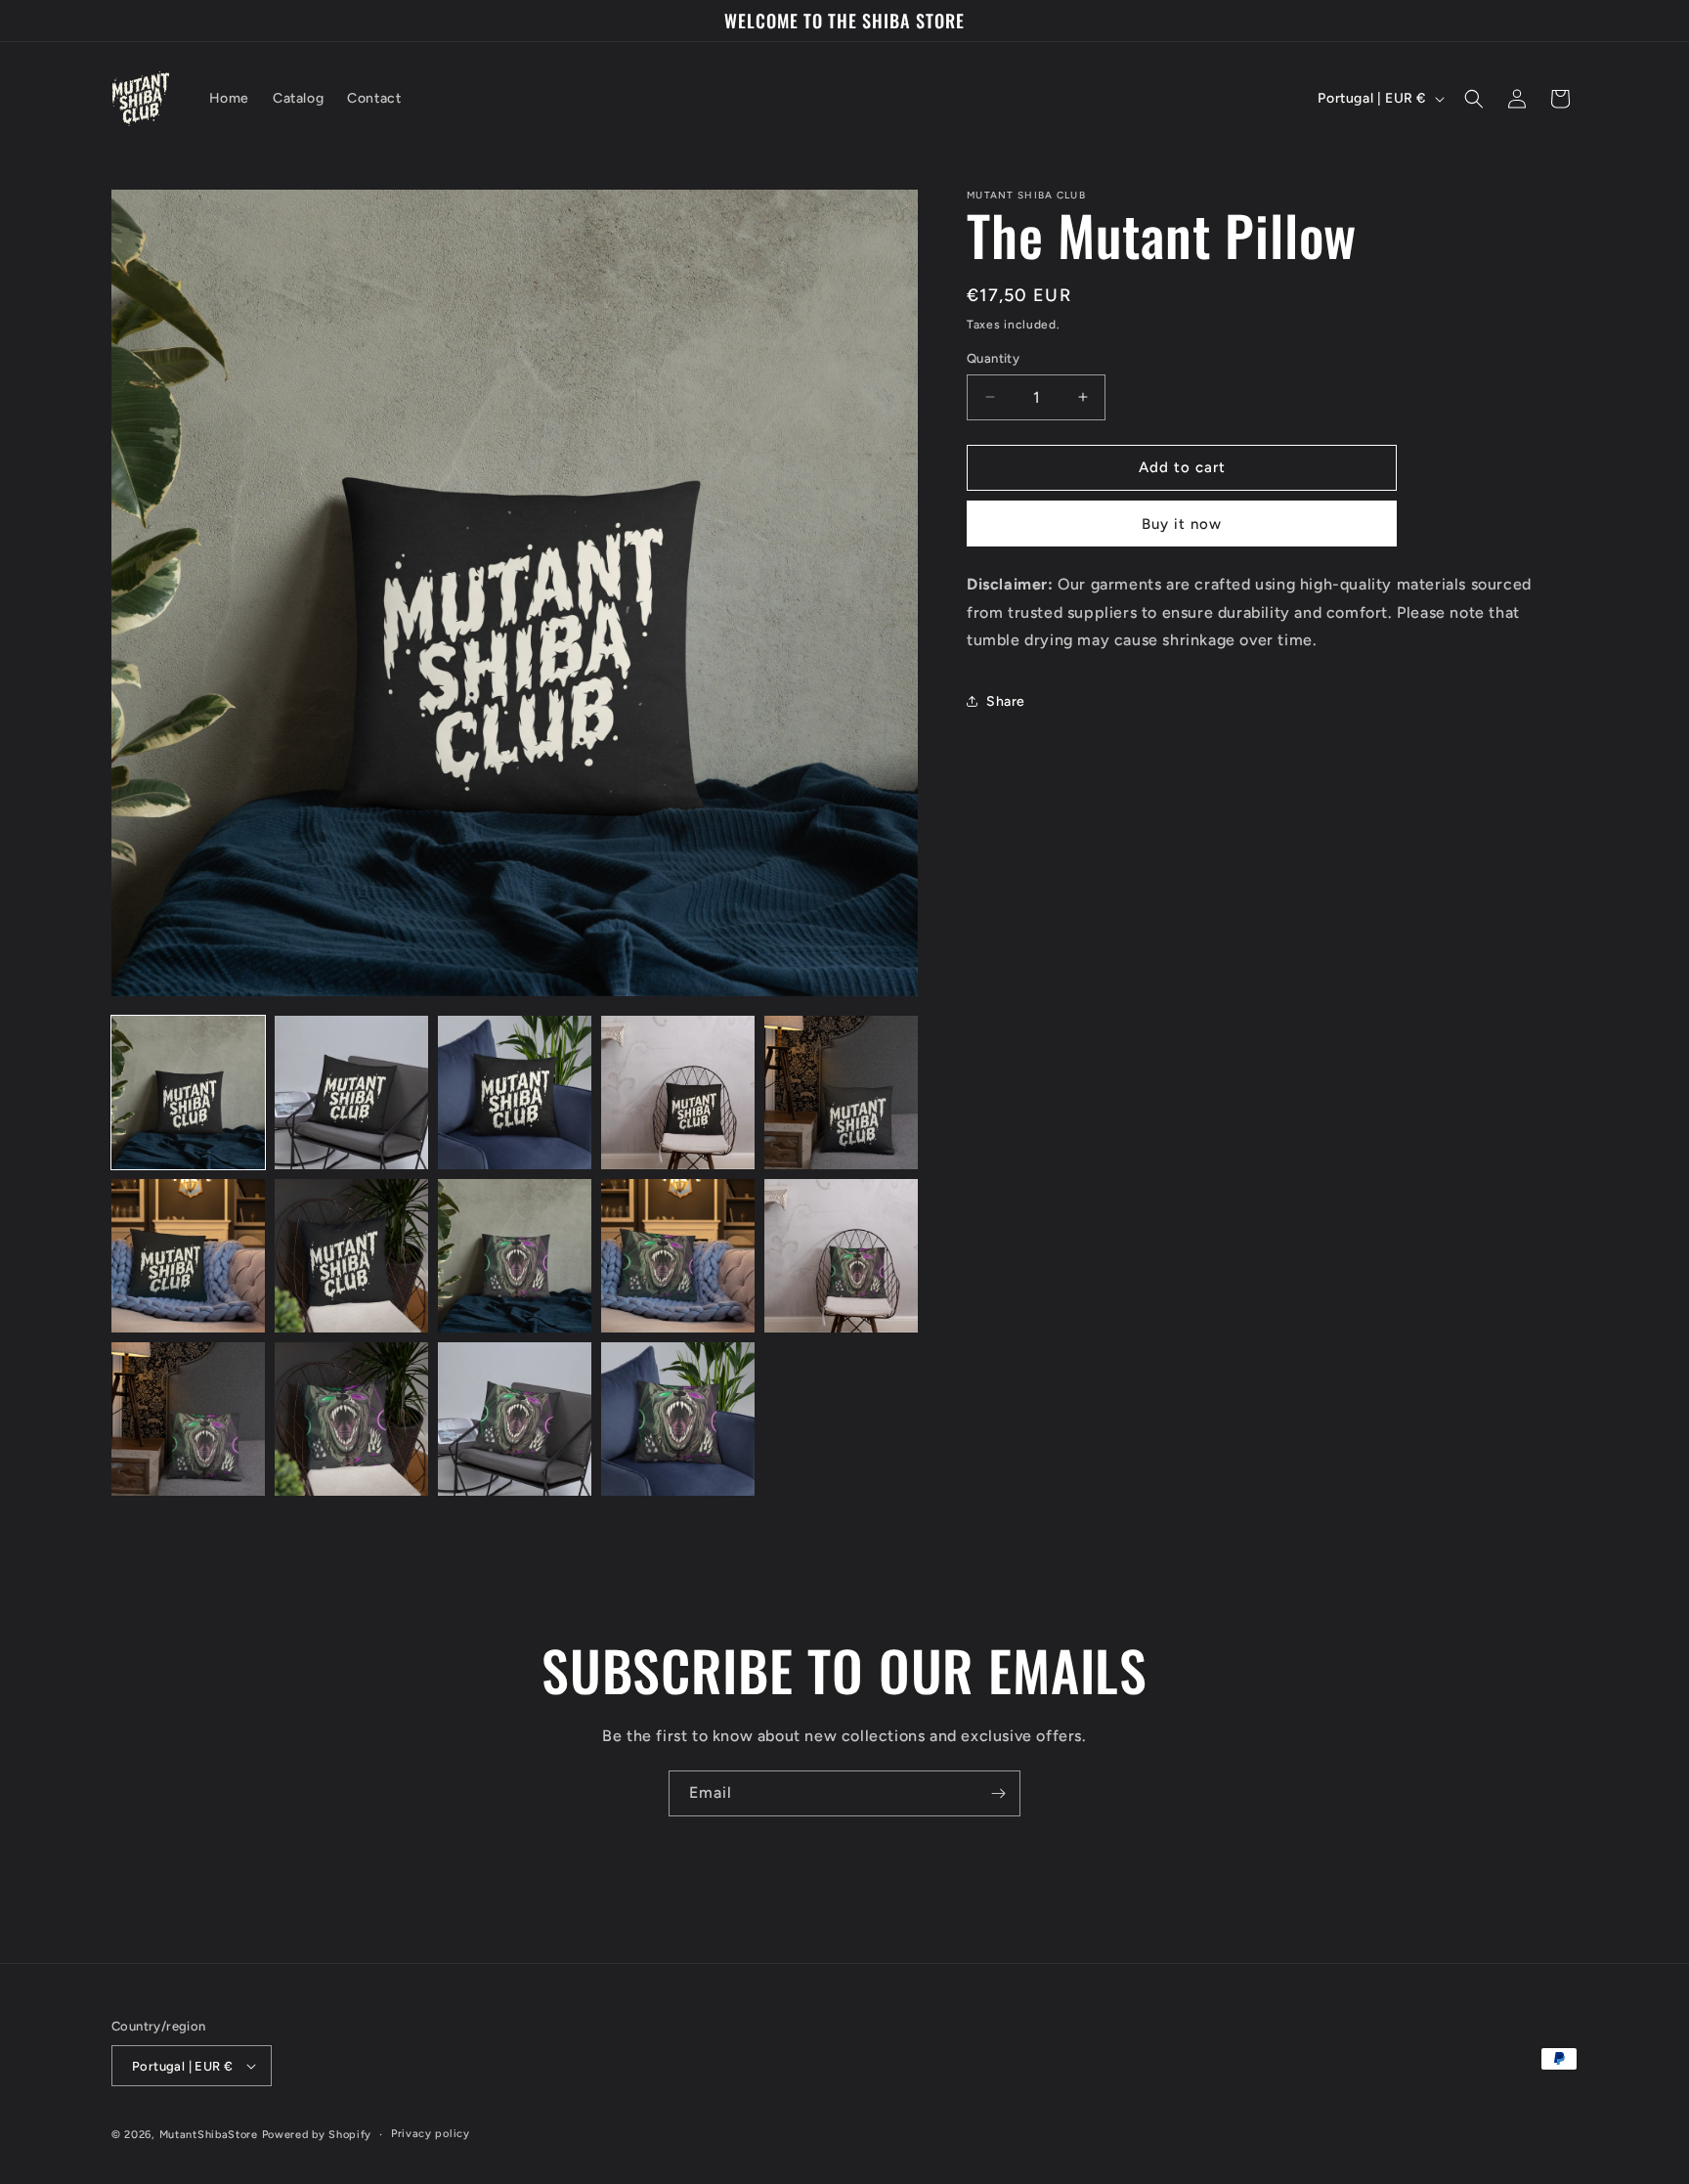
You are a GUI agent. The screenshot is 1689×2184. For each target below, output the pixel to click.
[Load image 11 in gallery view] (188, 1419)
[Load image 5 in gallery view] (841, 1092)
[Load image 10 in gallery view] (841, 1256)
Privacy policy (431, 2134)
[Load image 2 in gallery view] (351, 1092)
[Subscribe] (998, 1793)
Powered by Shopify (317, 2135)
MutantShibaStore (209, 2135)
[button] (1474, 99)
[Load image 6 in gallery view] (188, 1256)
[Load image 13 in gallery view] (515, 1419)
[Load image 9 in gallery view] (678, 1256)
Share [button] (1006, 701)
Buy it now (1182, 524)
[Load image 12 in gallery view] (351, 1419)
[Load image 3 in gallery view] (515, 1092)
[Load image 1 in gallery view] (188, 1092)
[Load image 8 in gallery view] (515, 1256)
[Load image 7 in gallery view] (351, 1256)
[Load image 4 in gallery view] (678, 1092)
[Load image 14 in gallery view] (678, 1419)
